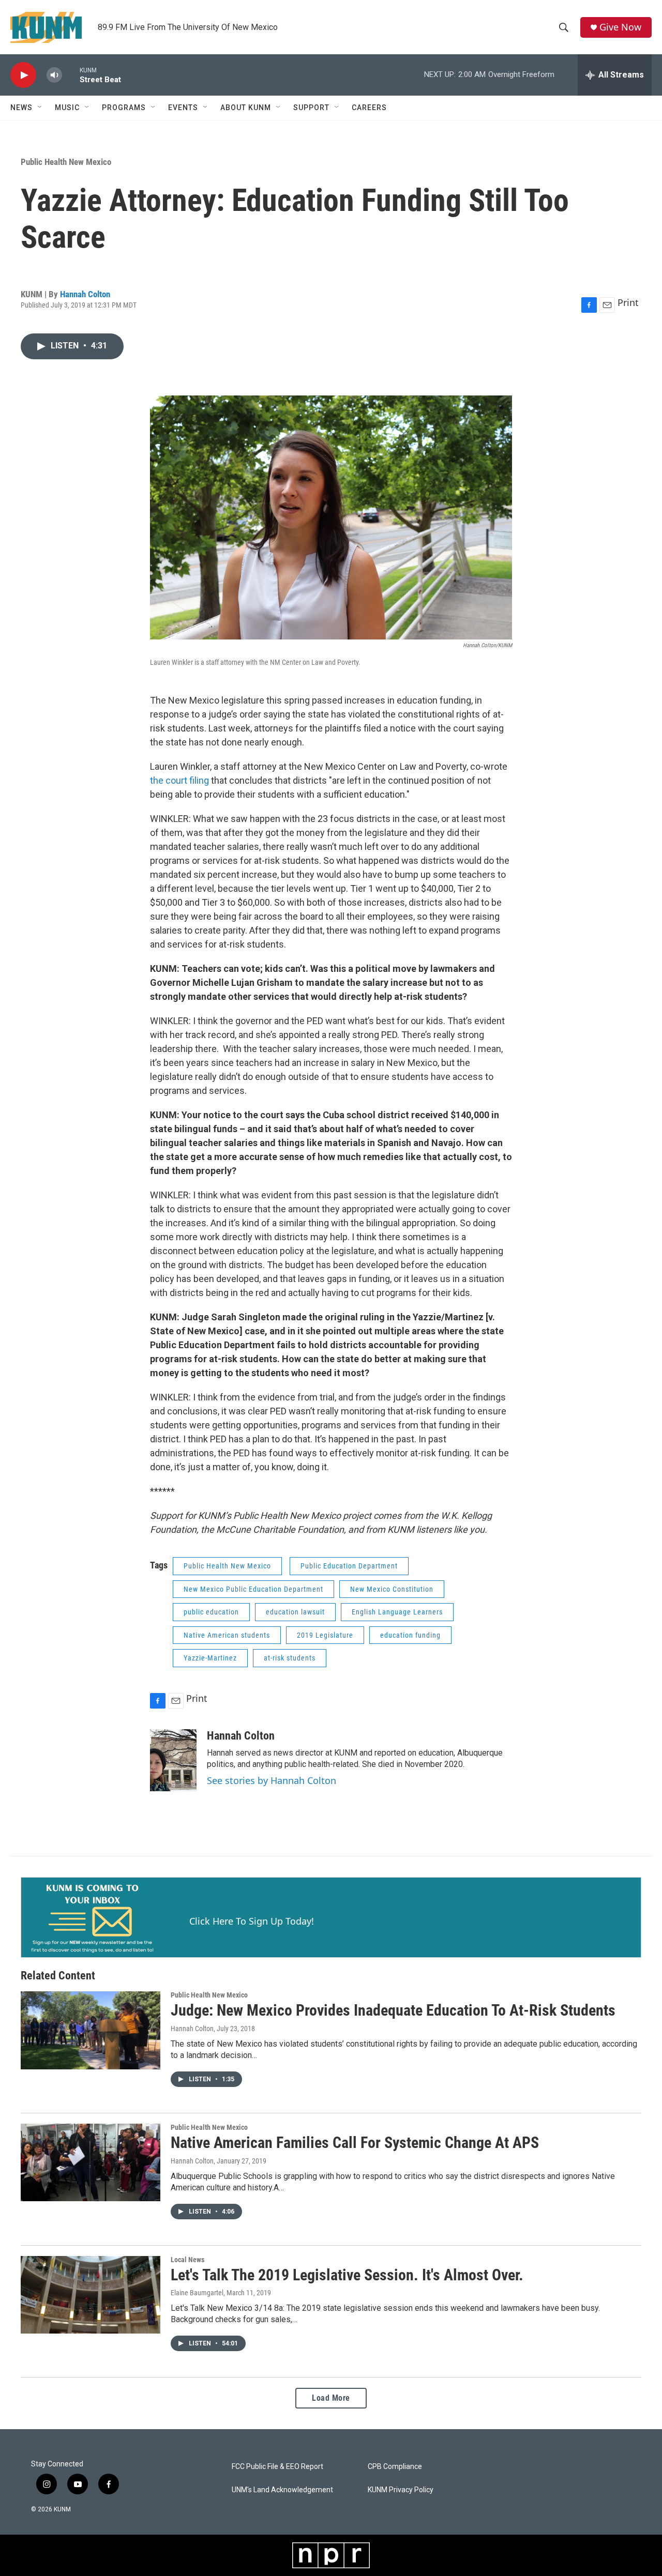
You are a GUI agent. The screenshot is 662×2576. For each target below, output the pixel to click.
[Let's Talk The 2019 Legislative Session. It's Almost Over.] (91, 2295)
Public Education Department (349, 1566)
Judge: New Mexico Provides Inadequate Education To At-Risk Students (393, 2010)
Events (183, 108)
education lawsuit (295, 1612)
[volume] (54, 75)
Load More (331, 2398)
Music (67, 108)
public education (211, 1612)
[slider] (71, 75)
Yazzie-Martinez (210, 1658)
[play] (23, 75)
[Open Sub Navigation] (40, 108)
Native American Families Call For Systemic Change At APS (355, 2143)
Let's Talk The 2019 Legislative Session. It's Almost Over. (347, 2275)
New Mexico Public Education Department (253, 1589)
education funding (410, 1635)
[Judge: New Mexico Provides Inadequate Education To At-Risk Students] (91, 2030)
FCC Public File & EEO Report (277, 2467)
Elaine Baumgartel (197, 2293)
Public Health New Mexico (66, 162)
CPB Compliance (395, 2467)
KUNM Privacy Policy (401, 2490)
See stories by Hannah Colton (272, 1780)
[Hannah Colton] (173, 1760)
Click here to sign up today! (252, 1921)
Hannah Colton (85, 294)
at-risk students (290, 1658)
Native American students (227, 1635)
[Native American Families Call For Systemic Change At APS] (91, 2162)
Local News (187, 2260)
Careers (369, 108)
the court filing (180, 780)
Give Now (620, 27)
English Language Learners (397, 1612)
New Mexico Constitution (392, 1589)
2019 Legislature (325, 1635)
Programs (124, 108)
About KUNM (246, 108)
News (21, 108)
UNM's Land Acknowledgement (282, 2490)
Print (628, 302)
